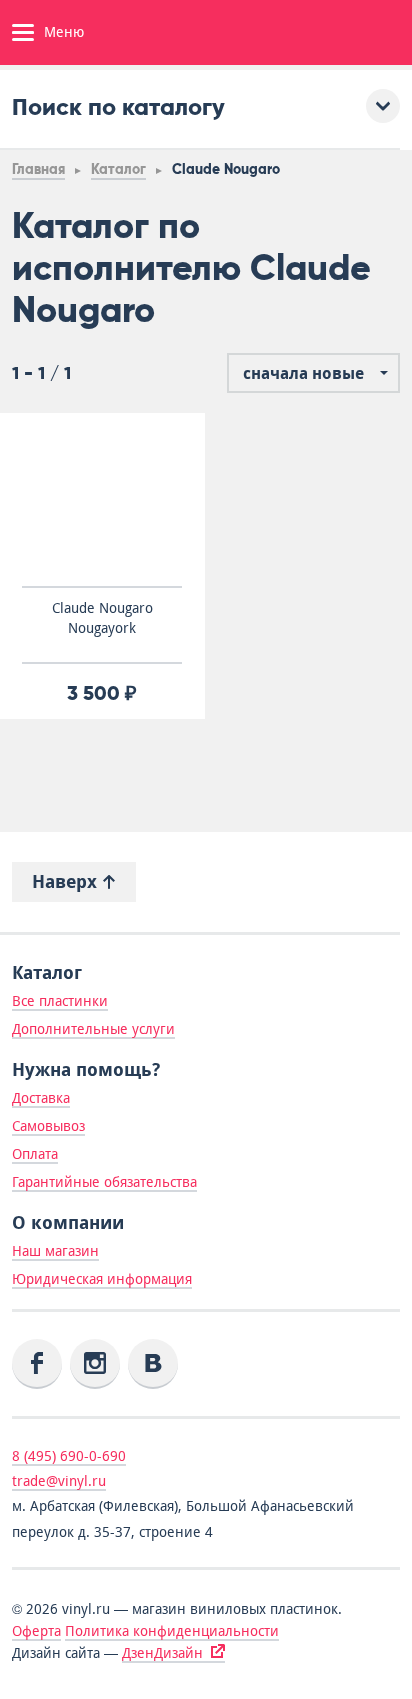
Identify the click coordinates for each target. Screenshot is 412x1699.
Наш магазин (55, 1251)
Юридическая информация (102, 1279)
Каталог (118, 169)
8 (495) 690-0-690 (69, 1456)
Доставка (41, 1098)
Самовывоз (48, 1126)
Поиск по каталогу (118, 106)
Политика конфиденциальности (172, 1631)
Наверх (67, 881)
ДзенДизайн (162, 1653)
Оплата (35, 1154)
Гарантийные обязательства (104, 1182)
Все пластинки (60, 1001)
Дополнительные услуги (93, 1029)
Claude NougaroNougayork (102, 618)
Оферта (36, 1631)
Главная (38, 169)
